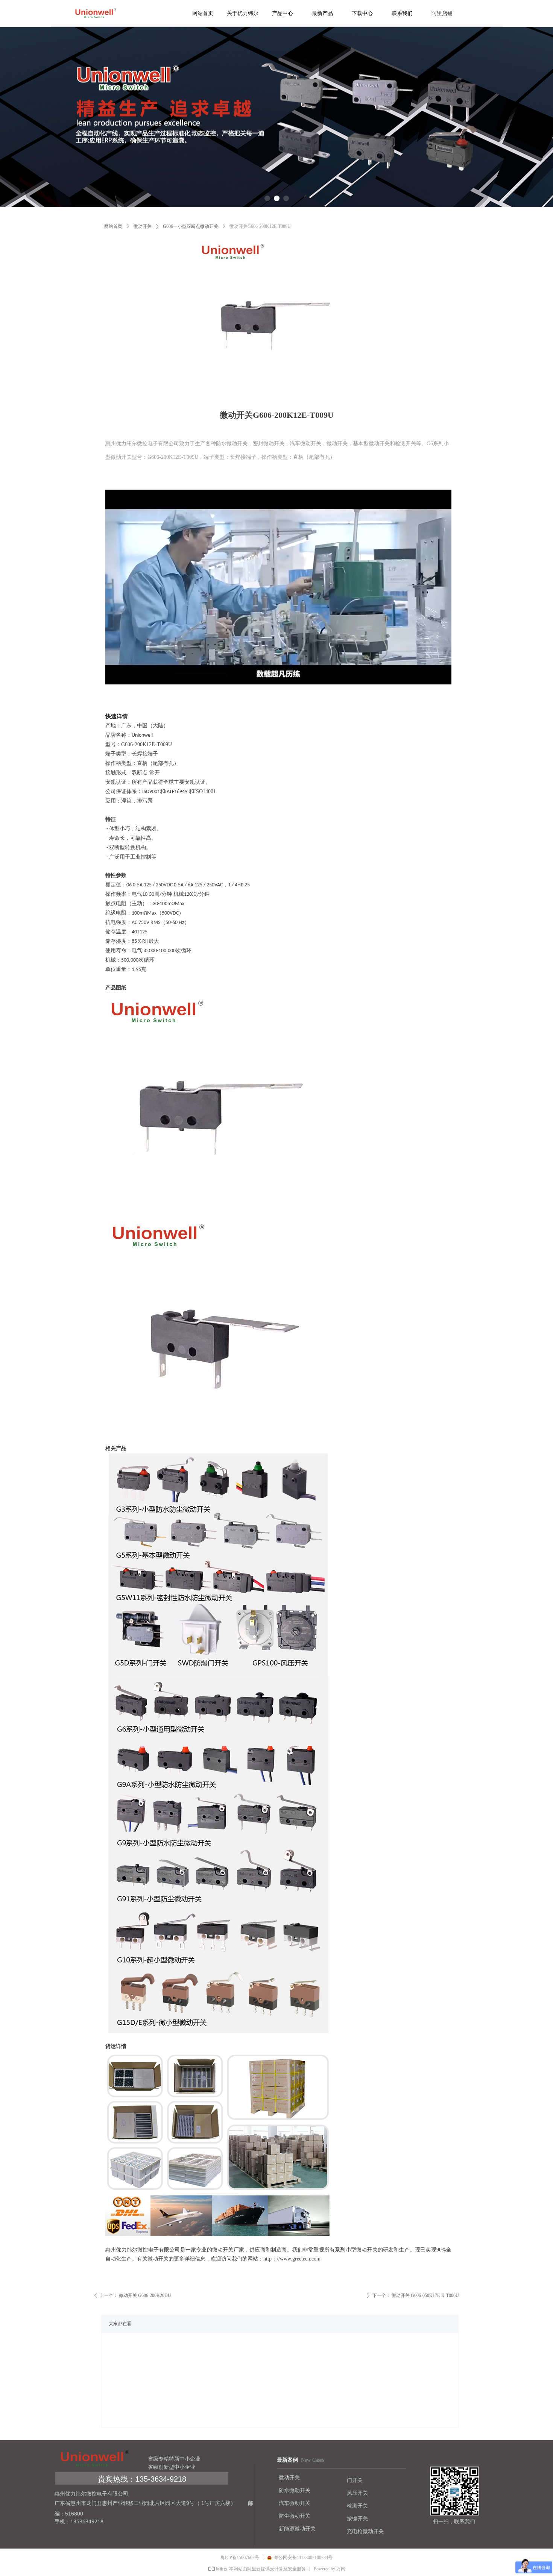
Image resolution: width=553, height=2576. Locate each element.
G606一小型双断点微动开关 (191, 226)
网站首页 (113, 226)
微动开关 (143, 226)
